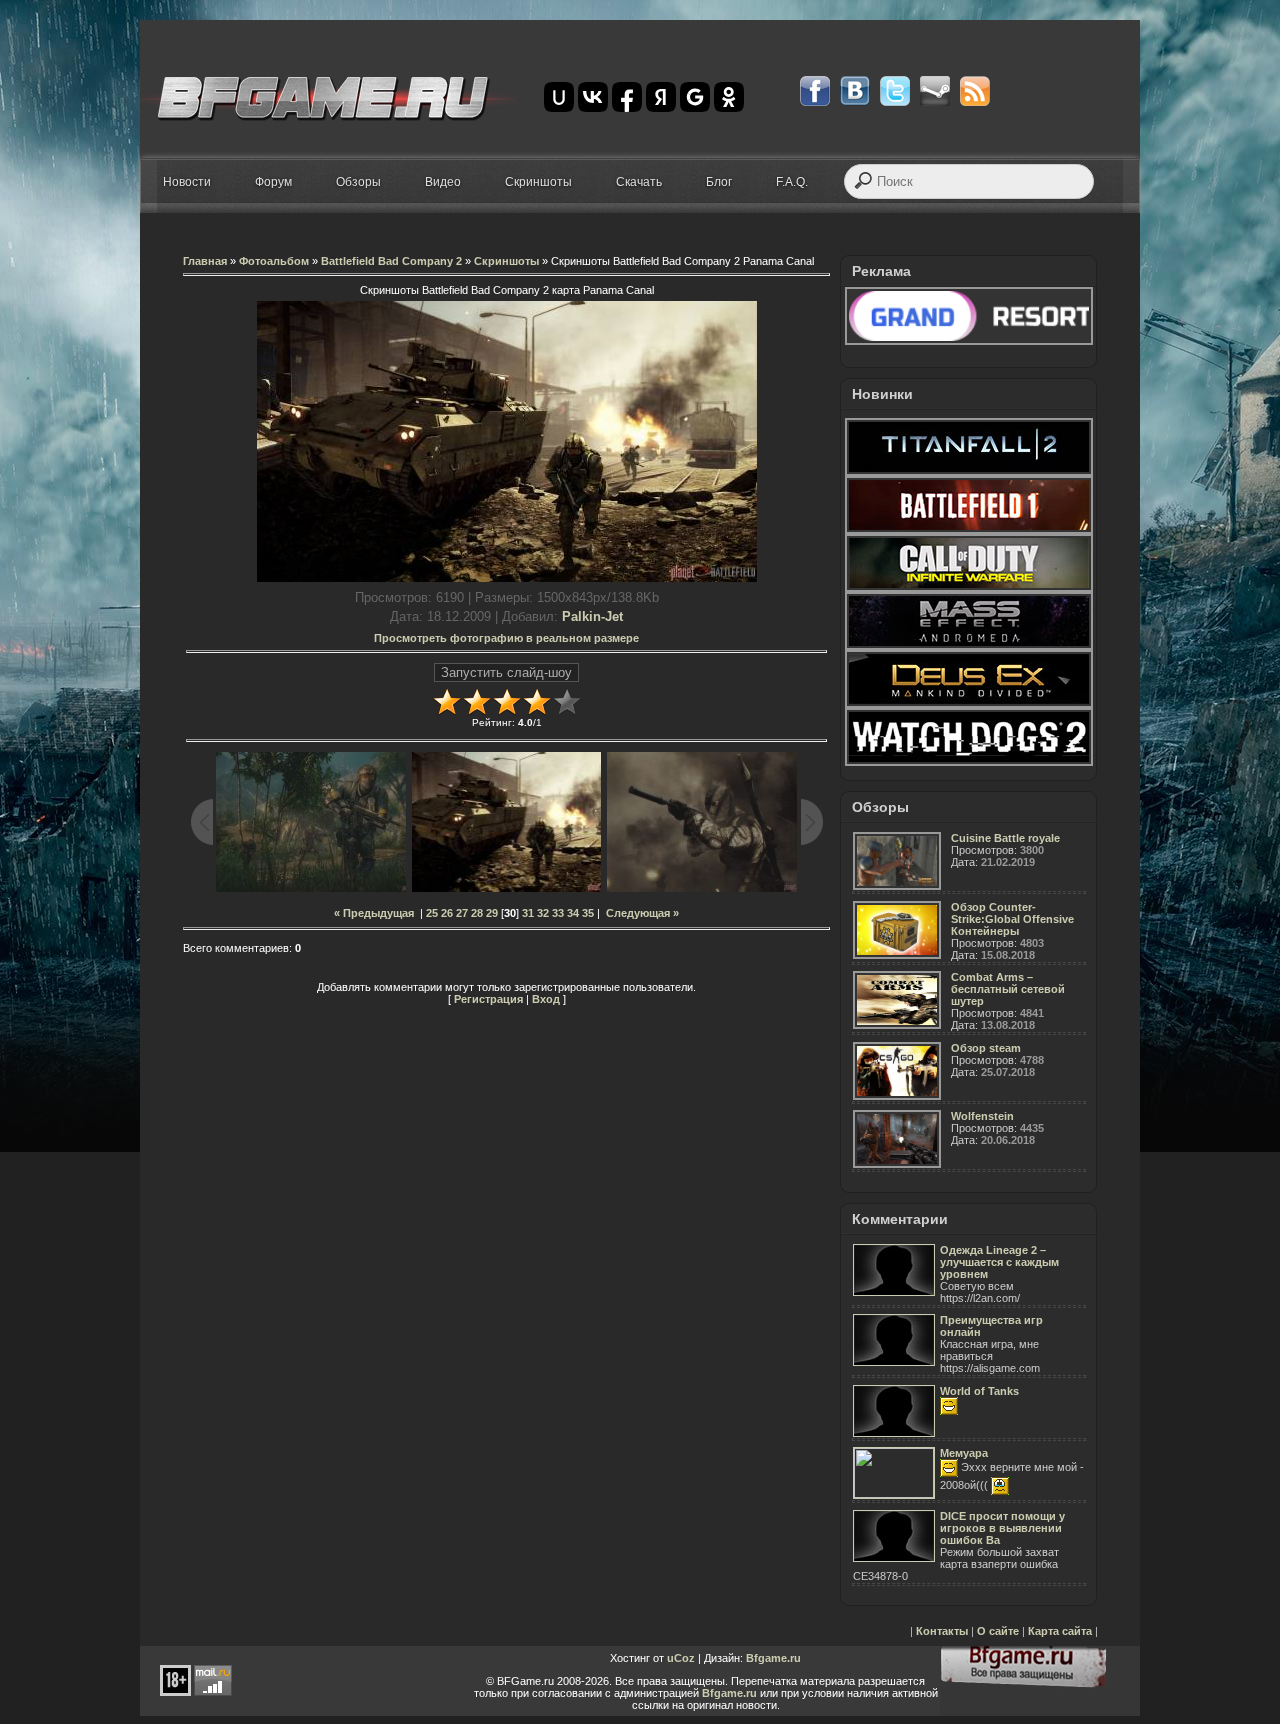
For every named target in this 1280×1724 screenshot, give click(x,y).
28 (477, 913)
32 (543, 913)
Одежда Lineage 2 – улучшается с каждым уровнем (999, 1262)
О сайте (998, 1631)
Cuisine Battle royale (1005, 838)
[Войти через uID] (559, 97)
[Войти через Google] (695, 97)
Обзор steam (986, 1048)
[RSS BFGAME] (975, 91)
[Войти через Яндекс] (661, 97)
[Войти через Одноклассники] (729, 97)
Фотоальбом (274, 261)
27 (462, 913)
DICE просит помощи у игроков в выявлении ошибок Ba (1002, 1528)
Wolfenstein (982, 1116)
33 (558, 913)
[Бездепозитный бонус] (969, 341)
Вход (546, 999)
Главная (205, 261)
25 (432, 913)
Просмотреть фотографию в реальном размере (506, 638)
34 (573, 913)
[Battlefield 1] (969, 530)
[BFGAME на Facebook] (815, 91)
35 (588, 913)
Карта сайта (1060, 1631)
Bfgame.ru (773, 1658)
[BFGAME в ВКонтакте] (855, 91)
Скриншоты (506, 261)
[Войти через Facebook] (627, 97)
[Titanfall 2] (969, 472)
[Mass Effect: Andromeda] (969, 646)
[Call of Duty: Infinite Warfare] (969, 588)
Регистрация (488, 999)
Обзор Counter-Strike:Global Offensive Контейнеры (1012, 919)
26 (447, 913)
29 (492, 913)
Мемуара (964, 1453)
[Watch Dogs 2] (969, 762)
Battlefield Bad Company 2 (391, 261)
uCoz (681, 1658)
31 (528, 913)
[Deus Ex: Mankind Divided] (969, 704)
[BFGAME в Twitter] (895, 91)
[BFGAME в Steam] (935, 91)
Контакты (942, 1631)
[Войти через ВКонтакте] (593, 97)
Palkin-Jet (592, 616)
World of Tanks (979, 1391)
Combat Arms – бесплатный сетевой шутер (1008, 989)
